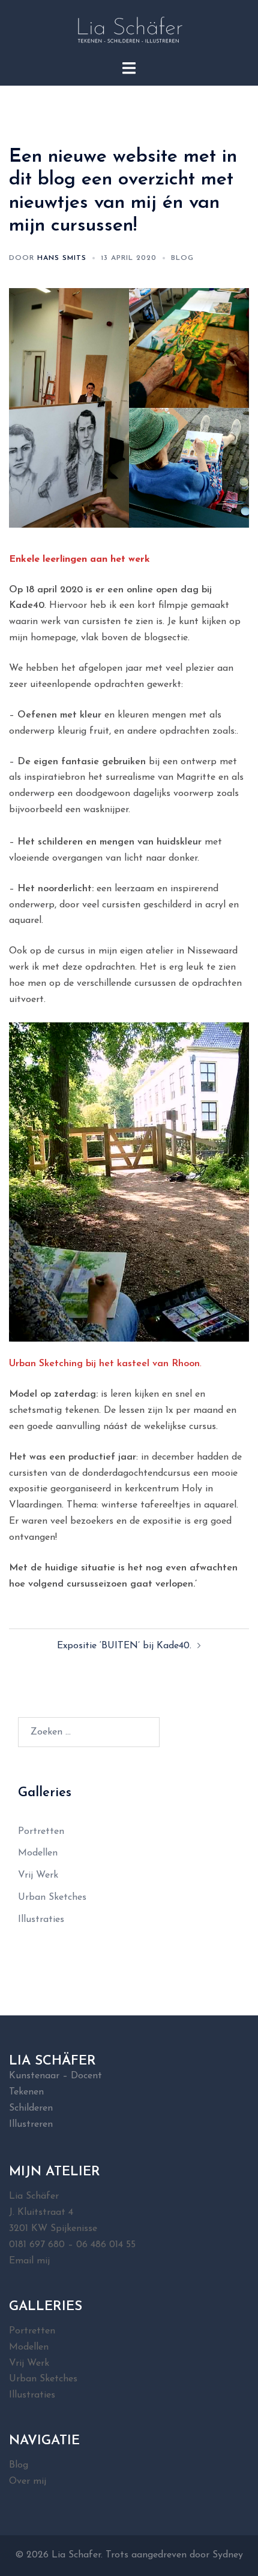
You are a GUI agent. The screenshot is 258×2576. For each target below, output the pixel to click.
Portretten (41, 1832)
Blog (182, 258)
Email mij (29, 2261)
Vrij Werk (38, 1875)
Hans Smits (62, 258)
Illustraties (41, 1920)
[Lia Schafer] (129, 29)
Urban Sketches (52, 1897)
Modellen (38, 1853)
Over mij (28, 2481)
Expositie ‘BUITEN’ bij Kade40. (124, 1646)
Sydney (228, 2555)
